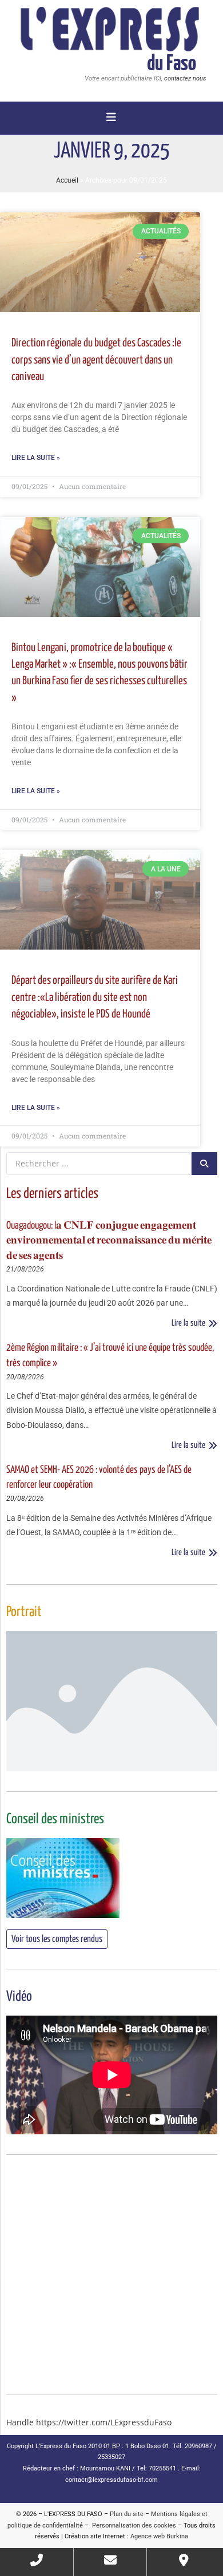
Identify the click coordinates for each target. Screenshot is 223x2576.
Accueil (67, 180)
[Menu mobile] (111, 118)
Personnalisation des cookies (132, 2525)
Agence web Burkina (159, 2536)
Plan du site (127, 2514)
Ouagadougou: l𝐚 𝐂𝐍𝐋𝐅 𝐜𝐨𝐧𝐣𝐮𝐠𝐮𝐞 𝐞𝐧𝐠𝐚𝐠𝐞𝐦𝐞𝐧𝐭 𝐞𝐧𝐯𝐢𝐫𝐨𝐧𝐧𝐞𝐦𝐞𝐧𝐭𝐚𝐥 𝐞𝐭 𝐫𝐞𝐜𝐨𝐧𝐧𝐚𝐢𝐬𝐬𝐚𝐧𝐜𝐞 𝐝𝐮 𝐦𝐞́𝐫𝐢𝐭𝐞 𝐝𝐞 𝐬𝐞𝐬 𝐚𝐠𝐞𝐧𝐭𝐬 (109, 1241)
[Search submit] (204, 1164)
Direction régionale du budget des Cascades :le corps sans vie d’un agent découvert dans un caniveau (96, 360)
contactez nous (185, 78)
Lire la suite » (36, 458)
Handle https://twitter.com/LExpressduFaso (89, 2422)
